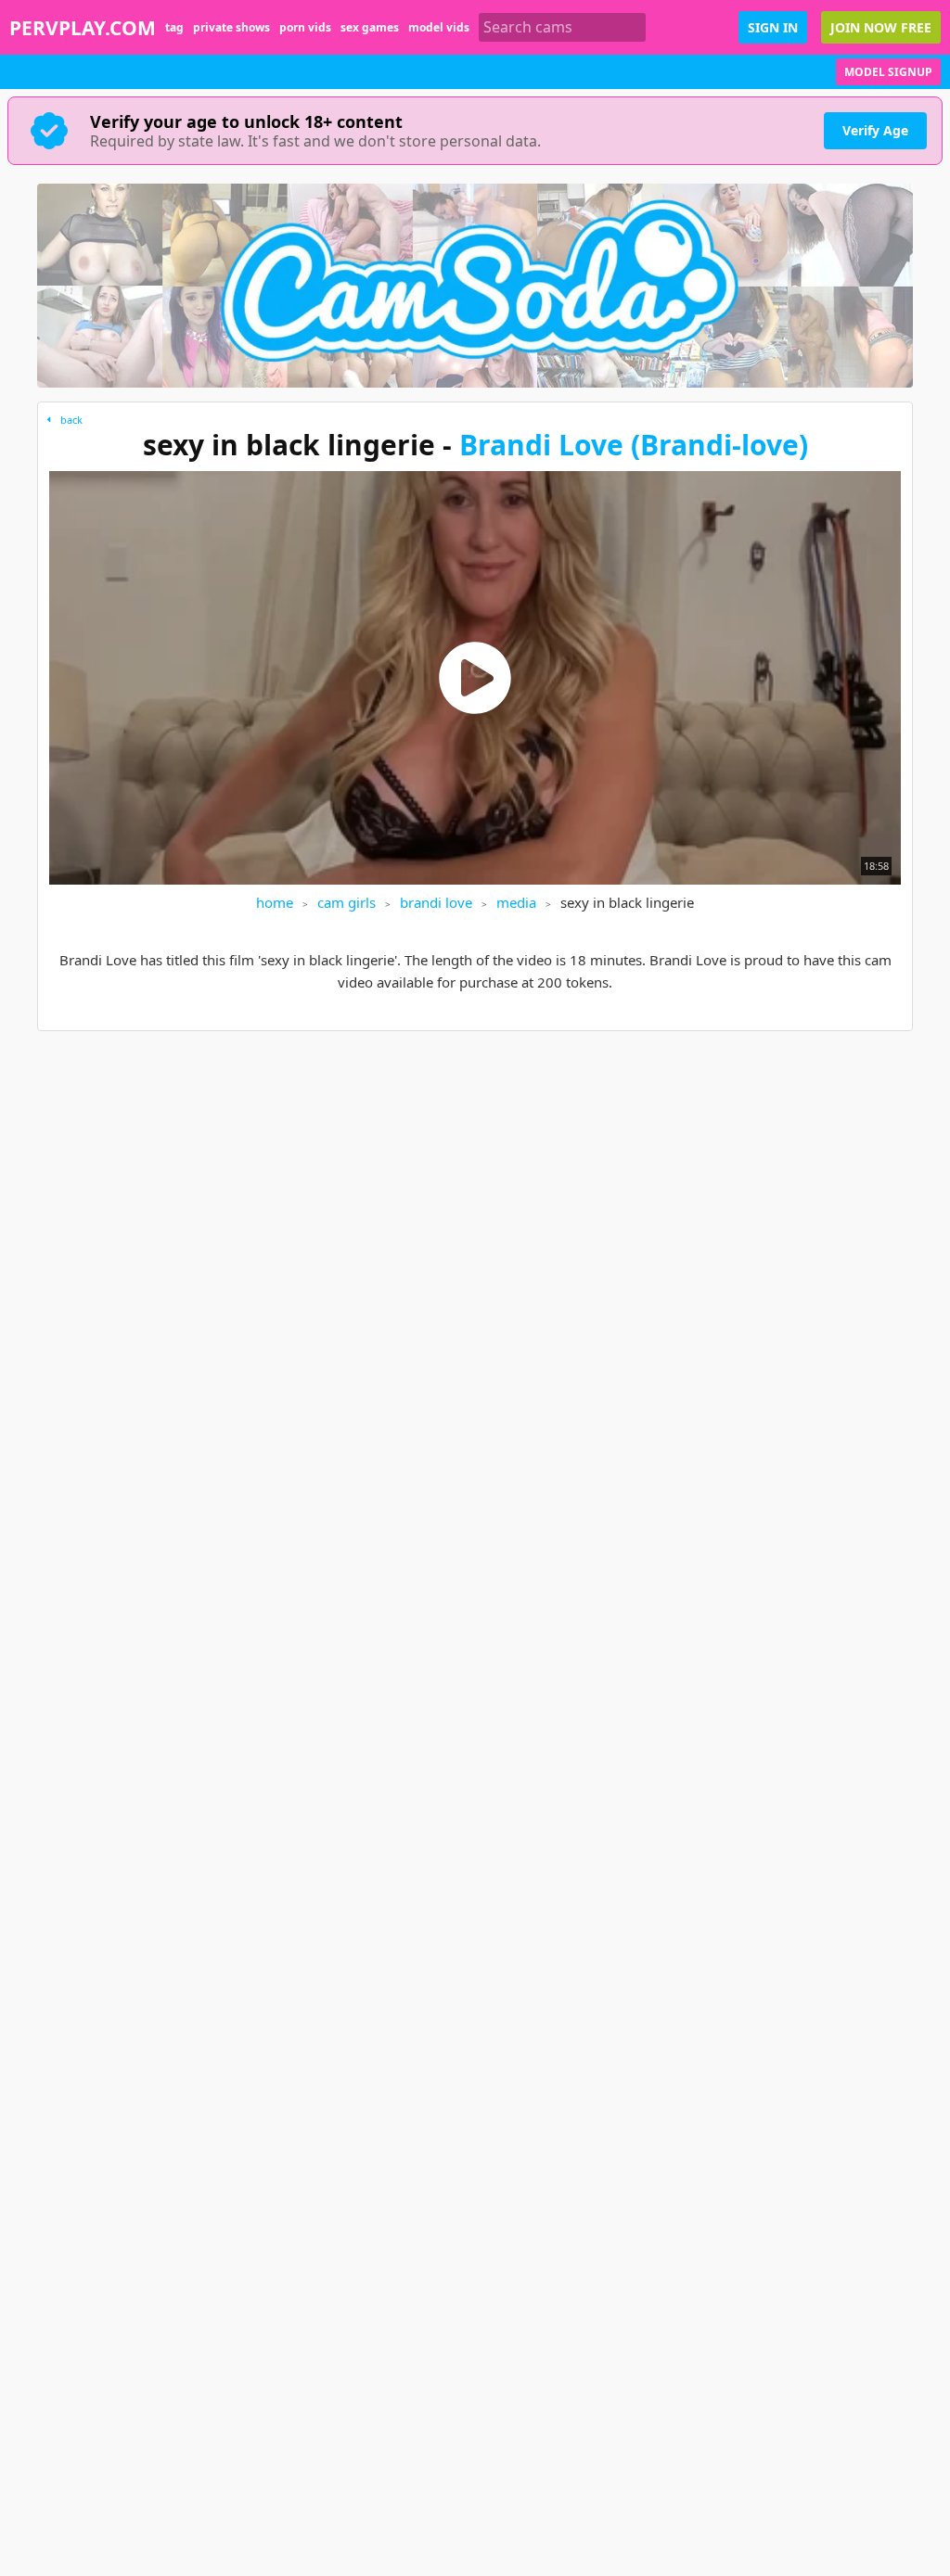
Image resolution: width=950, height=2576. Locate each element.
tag (174, 27)
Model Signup (888, 72)
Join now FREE (881, 27)
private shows (231, 27)
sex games (370, 27)
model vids (439, 27)
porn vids (305, 27)
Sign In (773, 27)
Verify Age (875, 130)
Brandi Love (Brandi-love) (634, 445)
